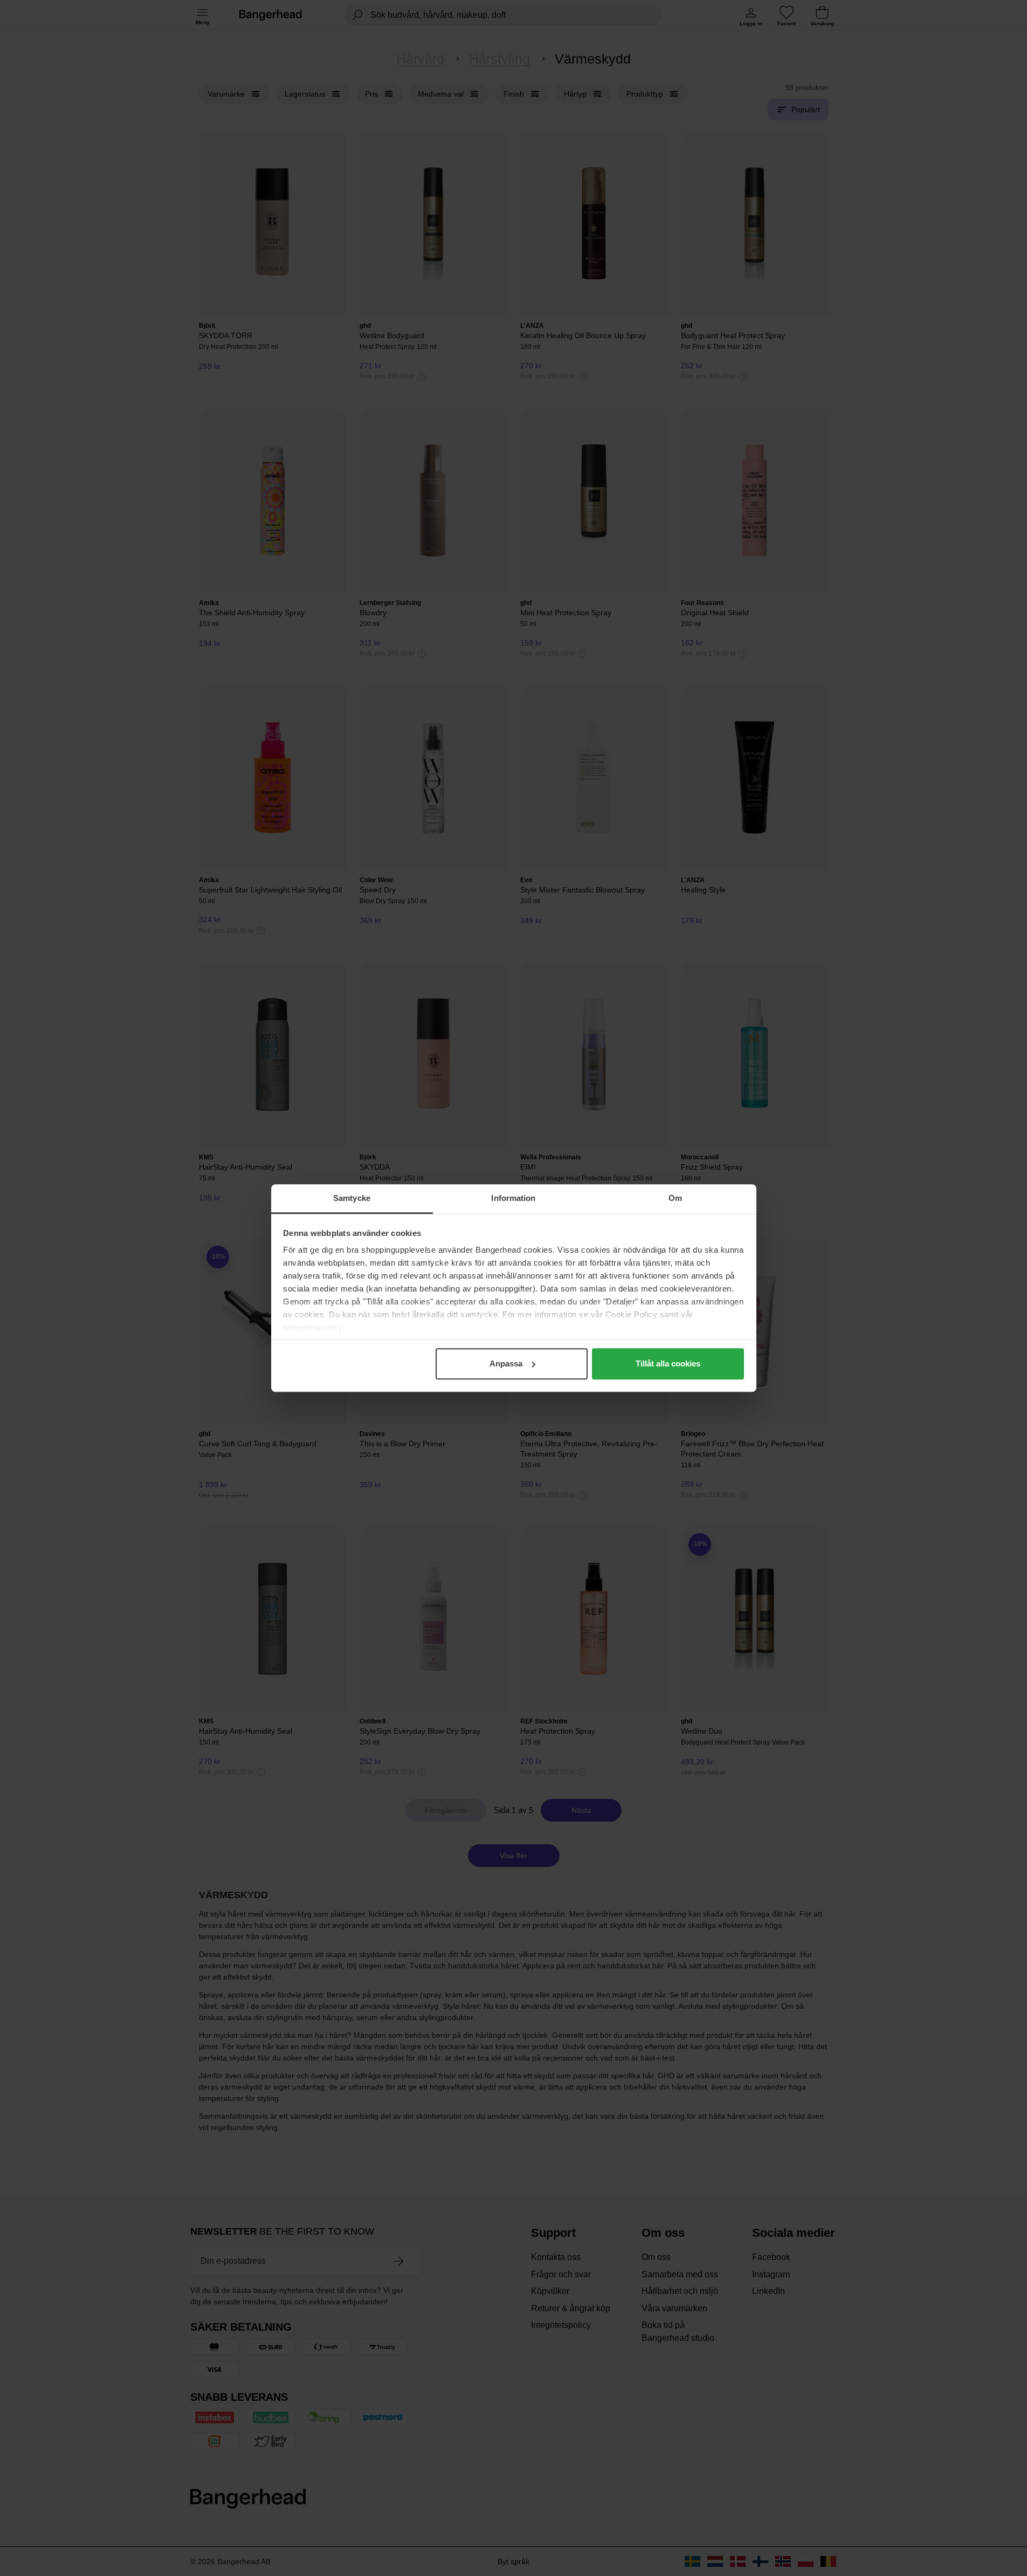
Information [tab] (513, 1198)
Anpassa (506, 1363)
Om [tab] (675, 1198)
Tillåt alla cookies (668, 1363)
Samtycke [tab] (352, 1198)
